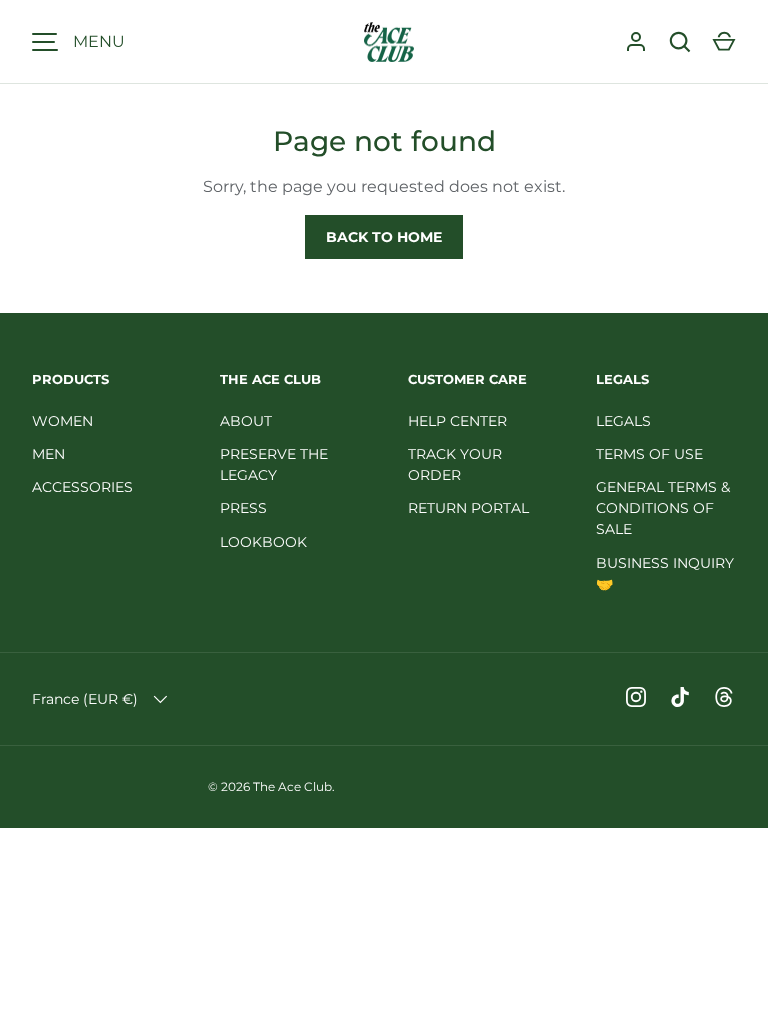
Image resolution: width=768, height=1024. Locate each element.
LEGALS (623, 421)
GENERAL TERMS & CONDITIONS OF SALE (663, 508)
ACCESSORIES (82, 487)
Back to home (384, 237)
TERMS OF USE (649, 454)
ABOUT (246, 421)
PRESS (243, 508)
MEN (48, 454)
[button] (724, 42)
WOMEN (62, 421)
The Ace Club (292, 786)
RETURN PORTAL (468, 508)
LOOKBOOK (263, 542)
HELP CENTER (457, 421)
